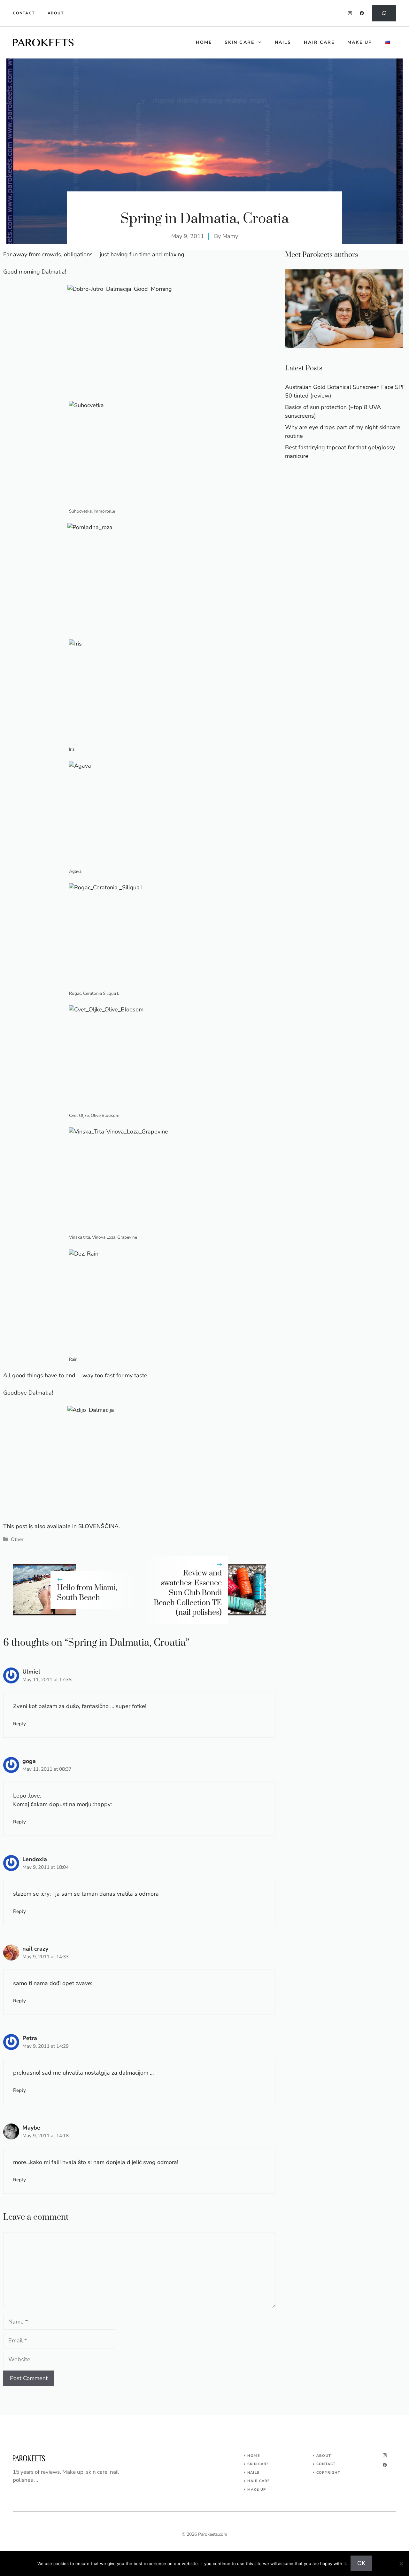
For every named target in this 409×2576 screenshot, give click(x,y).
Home (254, 2456)
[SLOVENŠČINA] (387, 43)
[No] (401, 2564)
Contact (24, 13)
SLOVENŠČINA (98, 1526)
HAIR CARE (259, 2481)
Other (17, 1539)
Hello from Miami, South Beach (87, 1593)
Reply (19, 1724)
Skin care (239, 42)
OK (361, 2563)
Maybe (31, 2128)
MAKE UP (257, 2490)
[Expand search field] (384, 13)
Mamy (230, 236)
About (56, 13)
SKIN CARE (258, 2464)
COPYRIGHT (328, 2473)
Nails (283, 42)
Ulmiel (31, 1672)
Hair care (319, 42)
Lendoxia (35, 1859)
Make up (360, 42)
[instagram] (350, 13)
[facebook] (362, 13)
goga (29, 1761)
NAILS (253, 2473)
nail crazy (35, 1949)
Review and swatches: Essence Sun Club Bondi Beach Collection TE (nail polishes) (188, 1593)
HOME (204, 42)
